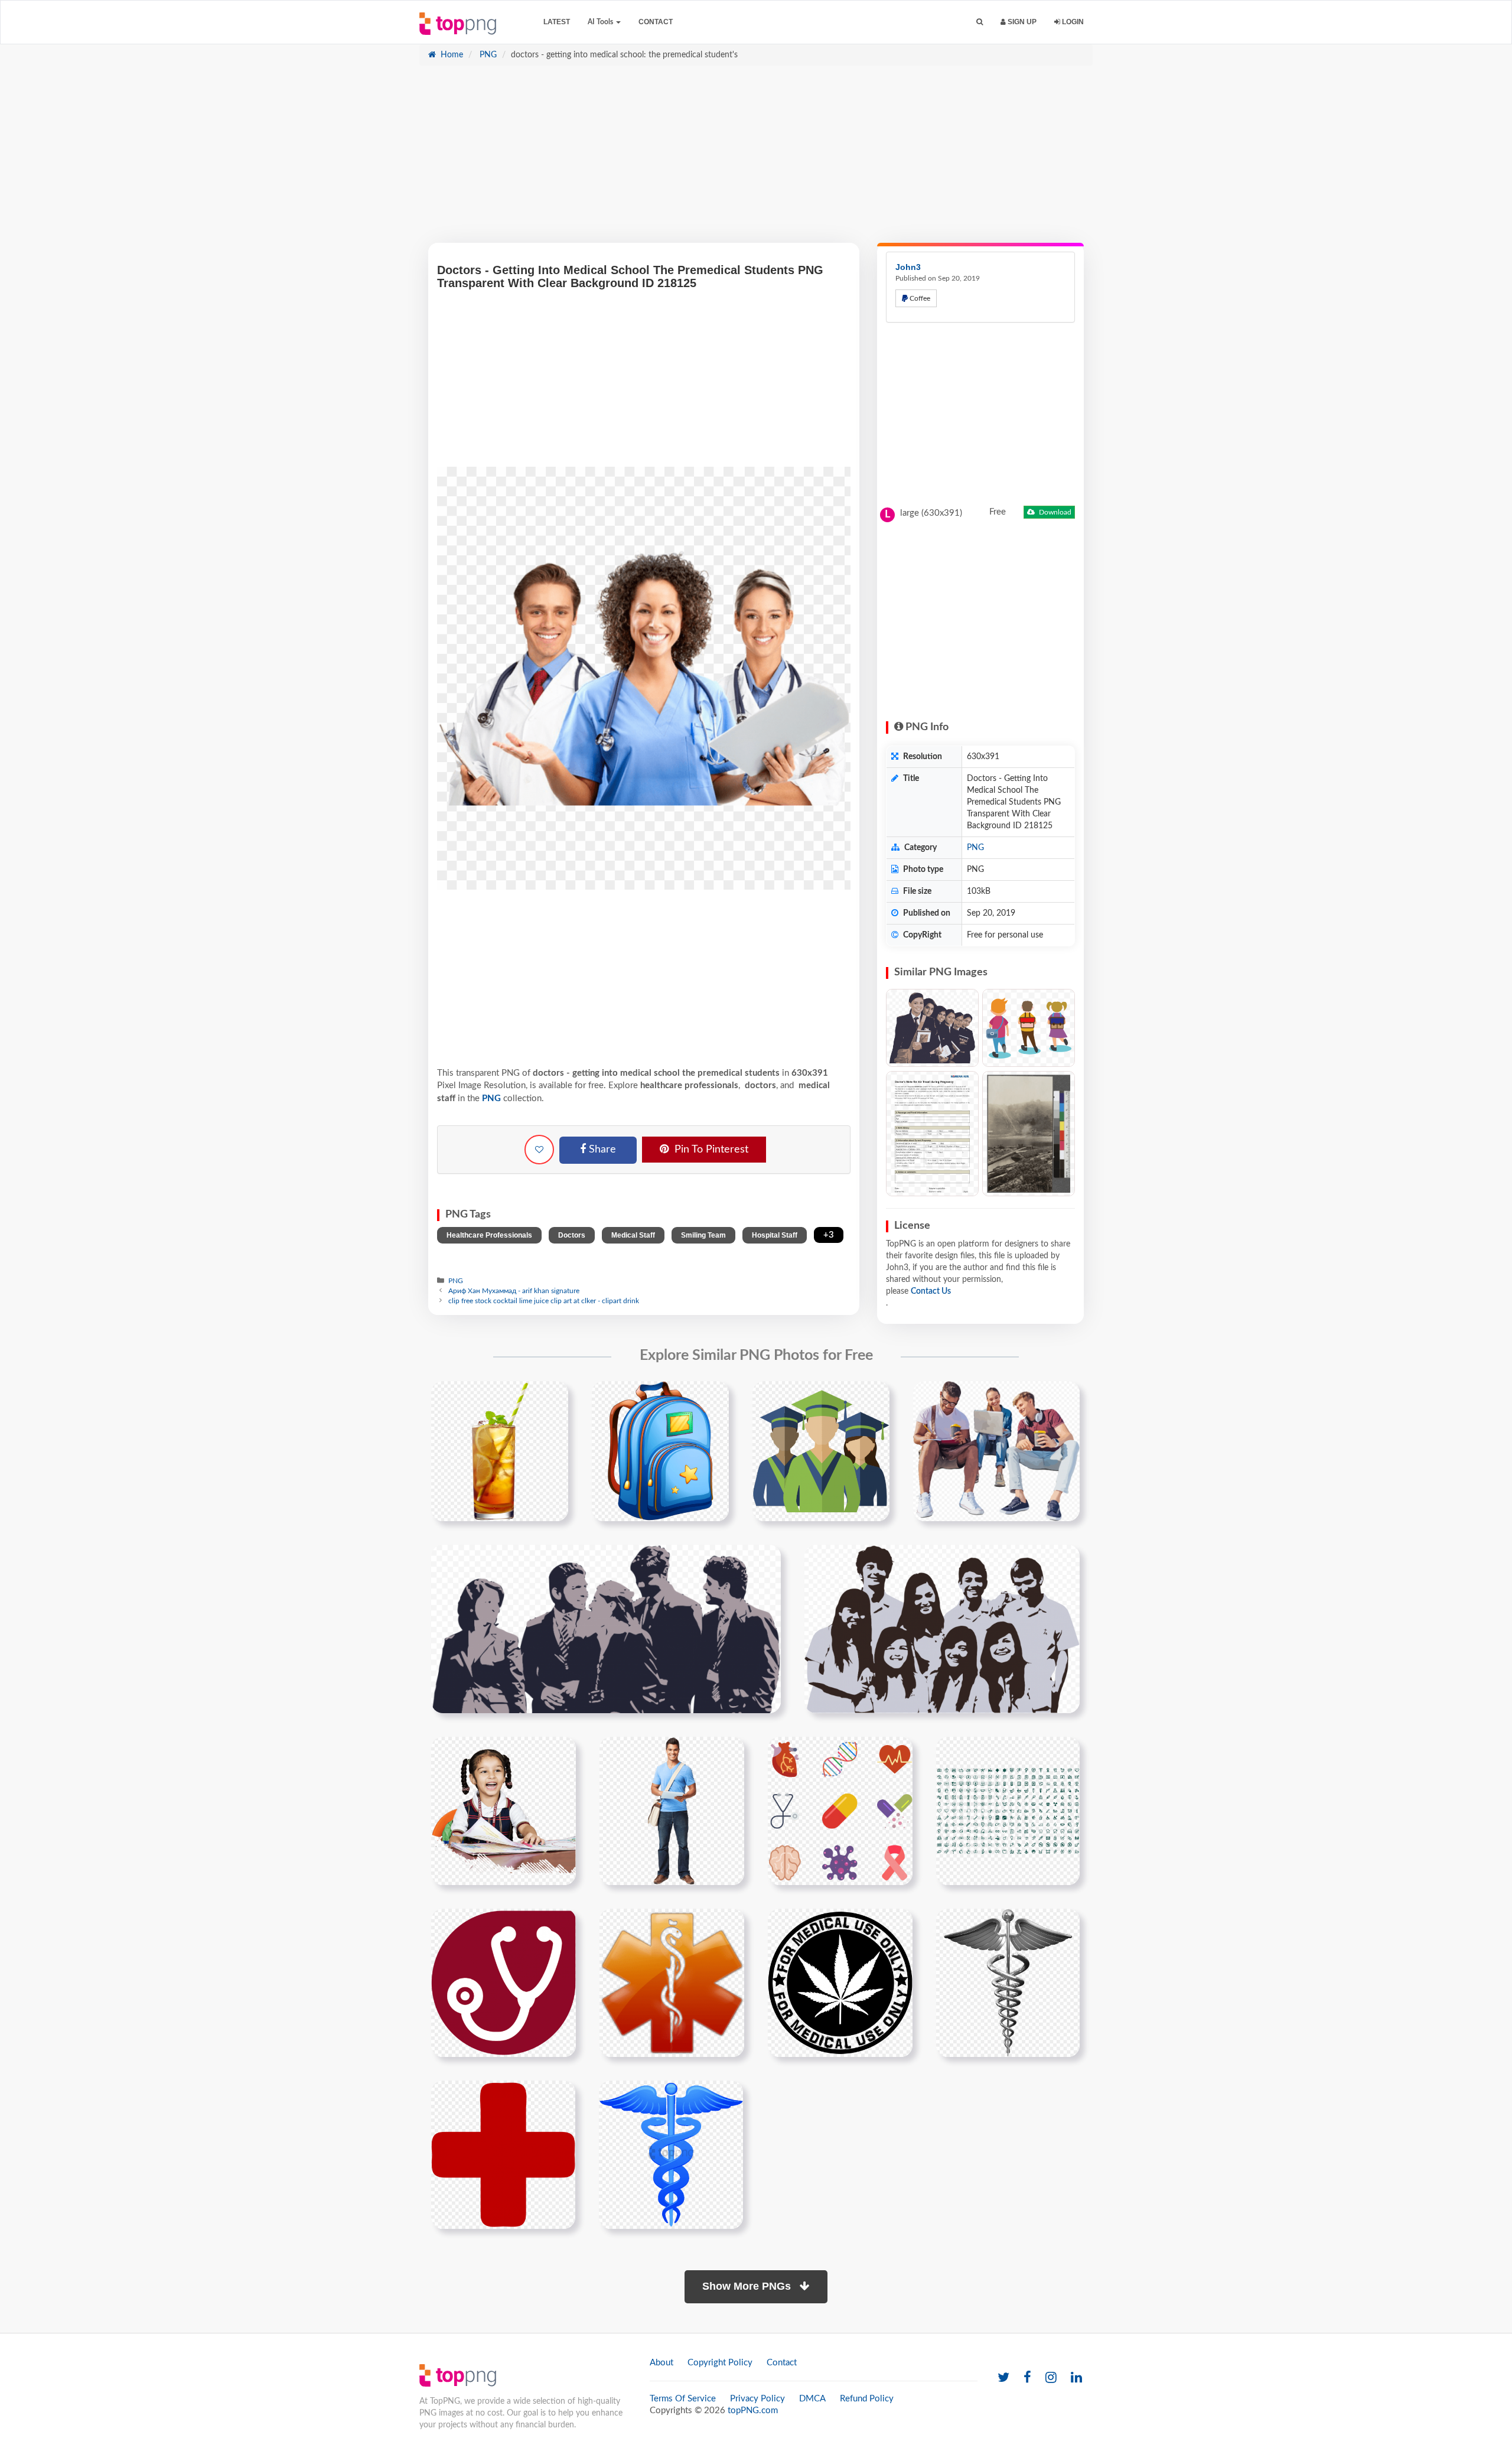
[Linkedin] (1076, 2378)
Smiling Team (703, 1235)
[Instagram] (1051, 2378)
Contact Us (931, 1291)
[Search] (980, 22)
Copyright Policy (720, 2363)
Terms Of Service (683, 2399)
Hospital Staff (775, 1235)
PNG (487, 55)
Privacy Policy (757, 2399)
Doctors (572, 1235)
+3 (829, 1235)
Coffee (919, 298)
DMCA (812, 2399)
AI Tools (601, 22)
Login (1072, 22)
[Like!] (539, 1150)
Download (1054, 512)
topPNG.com (753, 2411)
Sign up (1021, 22)
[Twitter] (1003, 2378)
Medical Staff (633, 1235)
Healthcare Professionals (489, 1235)
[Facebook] (1027, 2378)
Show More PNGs (748, 2286)
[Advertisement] (756, 160)
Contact (656, 22)
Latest (557, 22)
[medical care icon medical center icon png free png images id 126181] (504, 1983)
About (661, 2363)
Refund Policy (867, 2399)
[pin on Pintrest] (552, 1397)
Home (451, 55)
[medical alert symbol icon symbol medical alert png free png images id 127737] (672, 1983)
